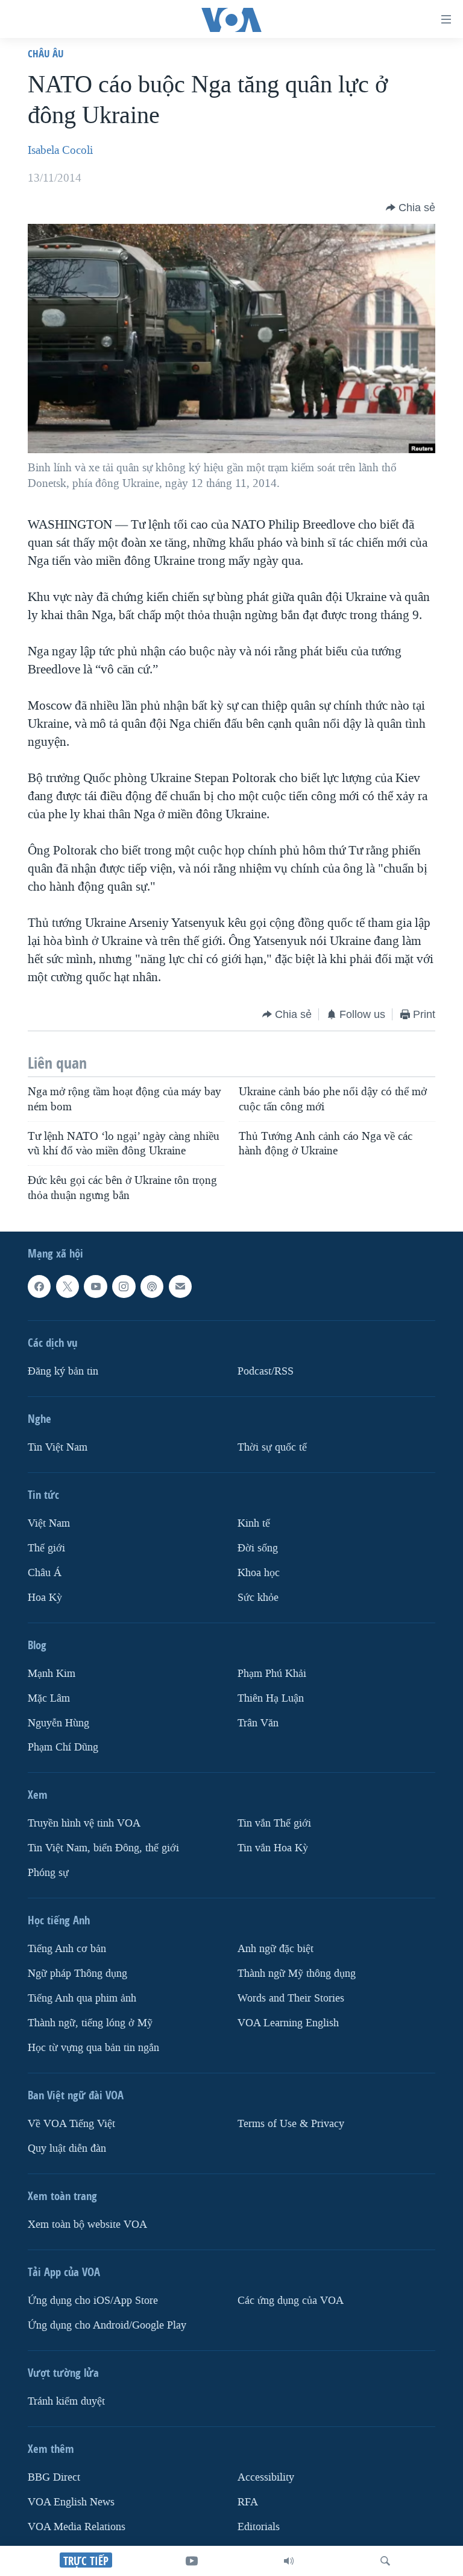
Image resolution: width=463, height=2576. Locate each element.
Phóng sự (48, 1873)
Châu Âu (46, 53)
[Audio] (289, 2561)
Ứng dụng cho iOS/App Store (93, 2301)
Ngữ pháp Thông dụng (77, 1973)
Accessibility (266, 2477)
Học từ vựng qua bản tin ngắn (93, 2048)
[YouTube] (192, 2561)
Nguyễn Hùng (58, 1722)
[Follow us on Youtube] (95, 1286)
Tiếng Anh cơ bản (67, 1949)
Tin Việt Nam (58, 1447)
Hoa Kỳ (45, 1598)
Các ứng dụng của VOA (291, 2301)
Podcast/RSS (266, 1371)
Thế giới (46, 1548)
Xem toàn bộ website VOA (87, 2225)
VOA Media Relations (77, 2527)
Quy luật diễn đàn (67, 2148)
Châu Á (45, 1573)
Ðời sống (258, 1548)
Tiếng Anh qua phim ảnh (82, 1998)
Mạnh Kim (52, 1674)
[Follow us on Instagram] (124, 1286)
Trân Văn (258, 1722)
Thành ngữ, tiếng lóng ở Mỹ (90, 2023)
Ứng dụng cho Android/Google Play (107, 2325)
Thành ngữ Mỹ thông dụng (297, 1973)
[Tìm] (385, 2561)
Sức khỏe (258, 1598)
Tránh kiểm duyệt (66, 2401)
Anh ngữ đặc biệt (276, 1949)
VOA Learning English (288, 2023)
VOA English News (71, 2502)
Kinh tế (254, 1523)
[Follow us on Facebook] (39, 1286)
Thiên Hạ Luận (271, 1698)
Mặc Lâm (49, 1698)
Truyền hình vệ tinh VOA (84, 1823)
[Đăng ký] (180, 1286)
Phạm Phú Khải (272, 1674)
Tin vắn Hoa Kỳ (273, 1848)
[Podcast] (152, 1286)
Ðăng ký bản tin (63, 1371)
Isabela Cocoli (60, 150)
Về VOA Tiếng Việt (71, 2124)
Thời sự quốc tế (272, 1447)
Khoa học (259, 1573)
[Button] (411, 208)
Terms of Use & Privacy (291, 2124)
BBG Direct (54, 2477)
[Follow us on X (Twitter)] (68, 1286)
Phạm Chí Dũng (63, 1747)
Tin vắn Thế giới (274, 1823)
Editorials (259, 2527)
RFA (248, 2502)
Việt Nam (49, 1523)
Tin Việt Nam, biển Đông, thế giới (103, 1848)
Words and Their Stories (291, 1998)
